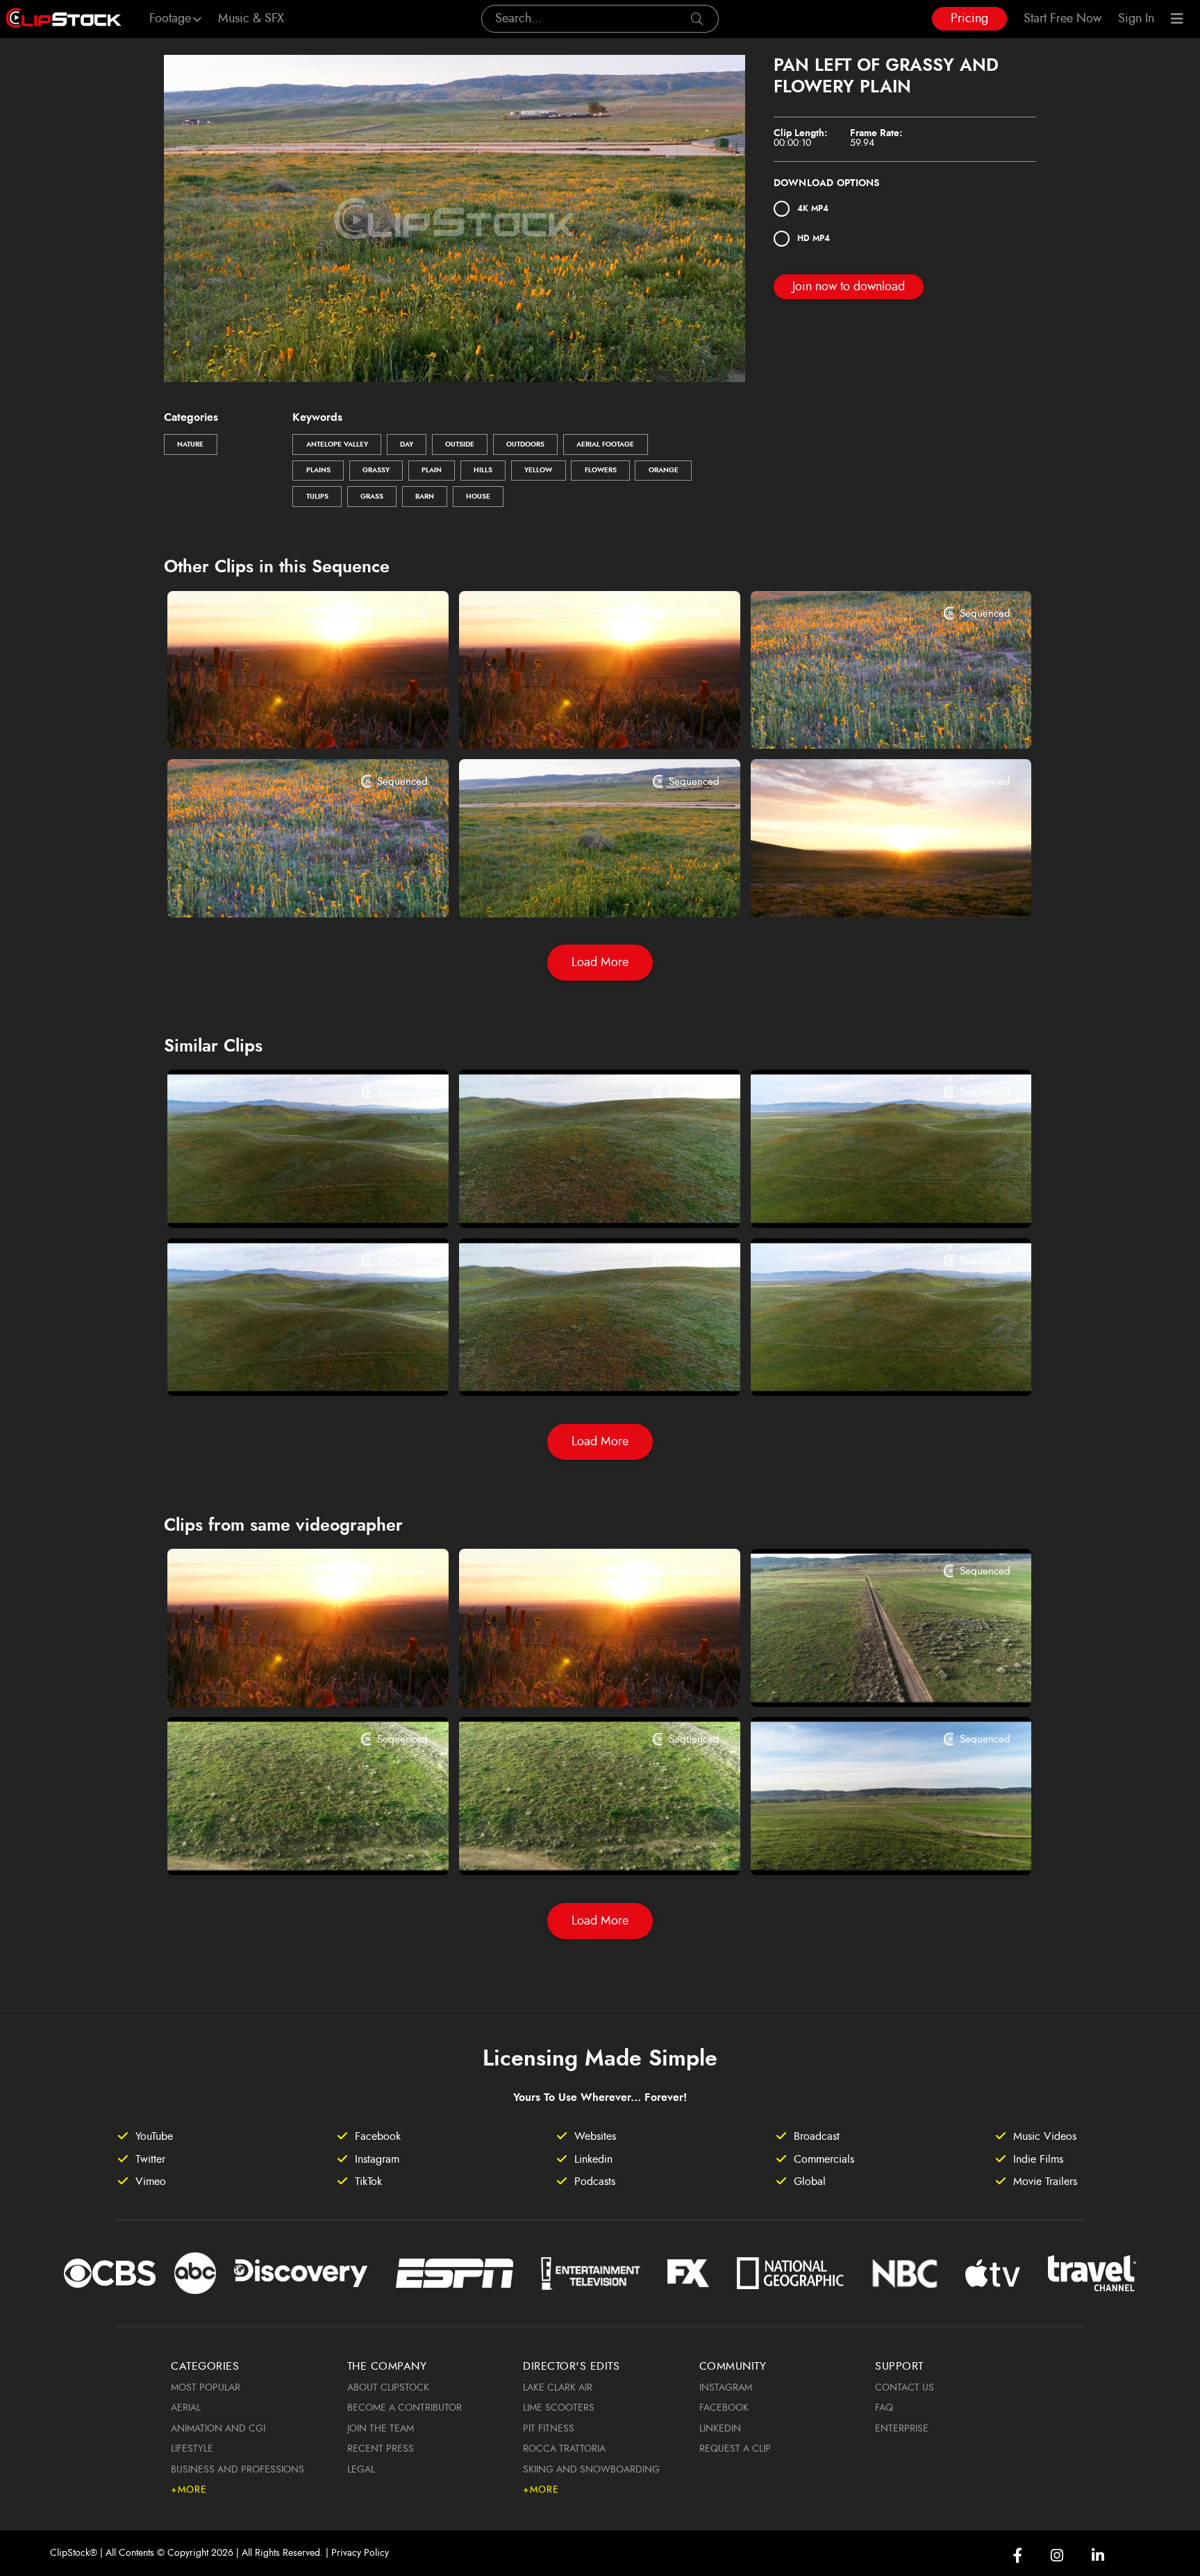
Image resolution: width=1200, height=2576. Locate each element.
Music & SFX (251, 19)
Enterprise (902, 2429)
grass (372, 497)
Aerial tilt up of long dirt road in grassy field (867, 1677)
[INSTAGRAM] (1057, 2556)
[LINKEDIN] (1098, 2556)
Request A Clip (735, 2449)
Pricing (969, 19)
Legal (361, 2470)
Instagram (726, 2388)
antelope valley (337, 444)
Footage (170, 19)
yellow (538, 470)
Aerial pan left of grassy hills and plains (284, 1198)
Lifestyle (192, 2449)
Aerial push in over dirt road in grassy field (575, 1846)
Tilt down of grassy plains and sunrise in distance (867, 888)
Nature (190, 444)
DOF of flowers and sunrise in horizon (575, 720)
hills (483, 470)
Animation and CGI (218, 2429)
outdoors (525, 444)
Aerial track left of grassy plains (851, 1198)
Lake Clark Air (558, 2388)
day (407, 444)
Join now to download (849, 287)
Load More (600, 963)
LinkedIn (720, 2429)
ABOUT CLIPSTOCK (388, 2388)
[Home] (64, 19)
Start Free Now (1062, 19)
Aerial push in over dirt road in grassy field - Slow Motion (284, 1846)
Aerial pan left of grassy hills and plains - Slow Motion (284, 1367)
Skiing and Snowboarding (591, 2470)
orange (664, 470)
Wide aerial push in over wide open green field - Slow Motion (867, 1846)
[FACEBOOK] (1018, 2556)
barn (425, 497)
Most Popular (206, 2388)
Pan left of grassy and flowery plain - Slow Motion (575, 888)
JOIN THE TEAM (381, 2429)
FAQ (884, 2408)
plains (318, 470)
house (478, 497)
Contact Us (905, 2388)
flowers (601, 470)
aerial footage (605, 444)
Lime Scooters (559, 2408)
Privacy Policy (360, 2553)
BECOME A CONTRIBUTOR (405, 2408)
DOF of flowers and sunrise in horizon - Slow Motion (284, 720)
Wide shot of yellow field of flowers (279, 888)
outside (460, 444)
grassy (376, 470)
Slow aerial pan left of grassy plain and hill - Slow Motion (575, 1367)
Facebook (724, 2408)
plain (432, 470)
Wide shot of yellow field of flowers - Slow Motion (867, 720)
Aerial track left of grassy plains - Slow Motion (867, 1367)
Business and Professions (237, 2470)
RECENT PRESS (381, 2449)
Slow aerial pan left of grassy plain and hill (575, 1198)
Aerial (186, 2408)
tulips (317, 497)
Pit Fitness (549, 2429)
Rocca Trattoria (564, 2449)
